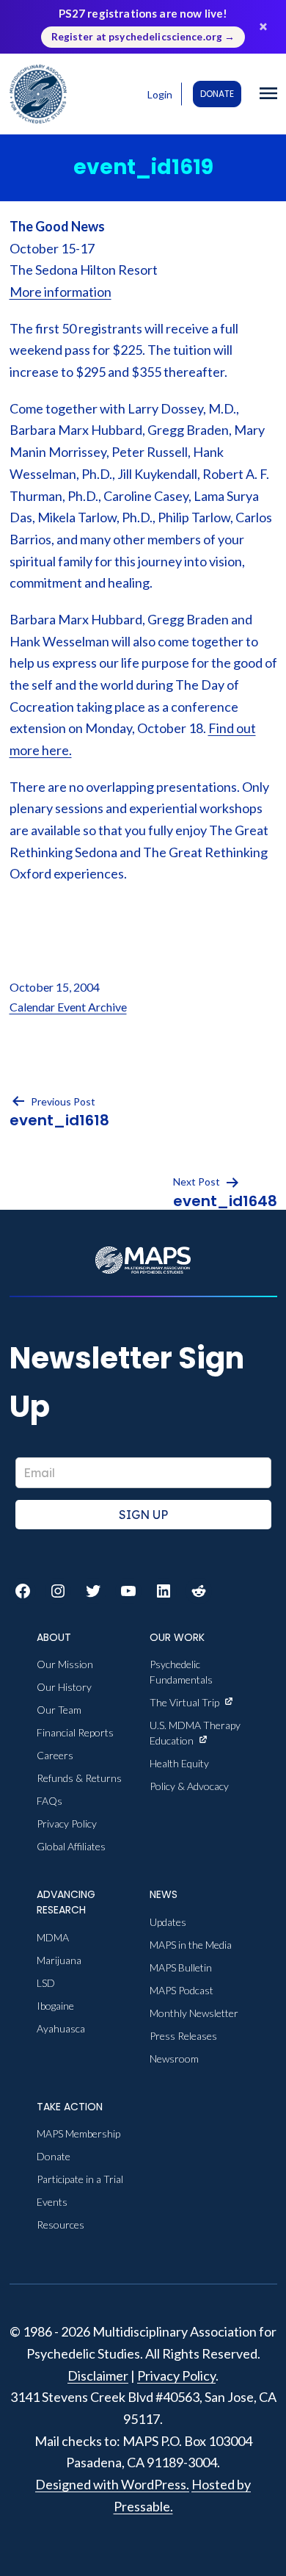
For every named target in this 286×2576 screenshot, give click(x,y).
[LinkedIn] (164, 1591)
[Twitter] (93, 1591)
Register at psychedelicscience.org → (143, 37)
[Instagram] (58, 1591)
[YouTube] (128, 1591)
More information (60, 292)
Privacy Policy (176, 2375)
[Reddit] (199, 1591)
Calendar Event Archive (68, 1007)
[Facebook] (23, 1591)
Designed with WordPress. (112, 2484)
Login (160, 94)
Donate (217, 94)
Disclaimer (98, 2375)
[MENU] (268, 94)
